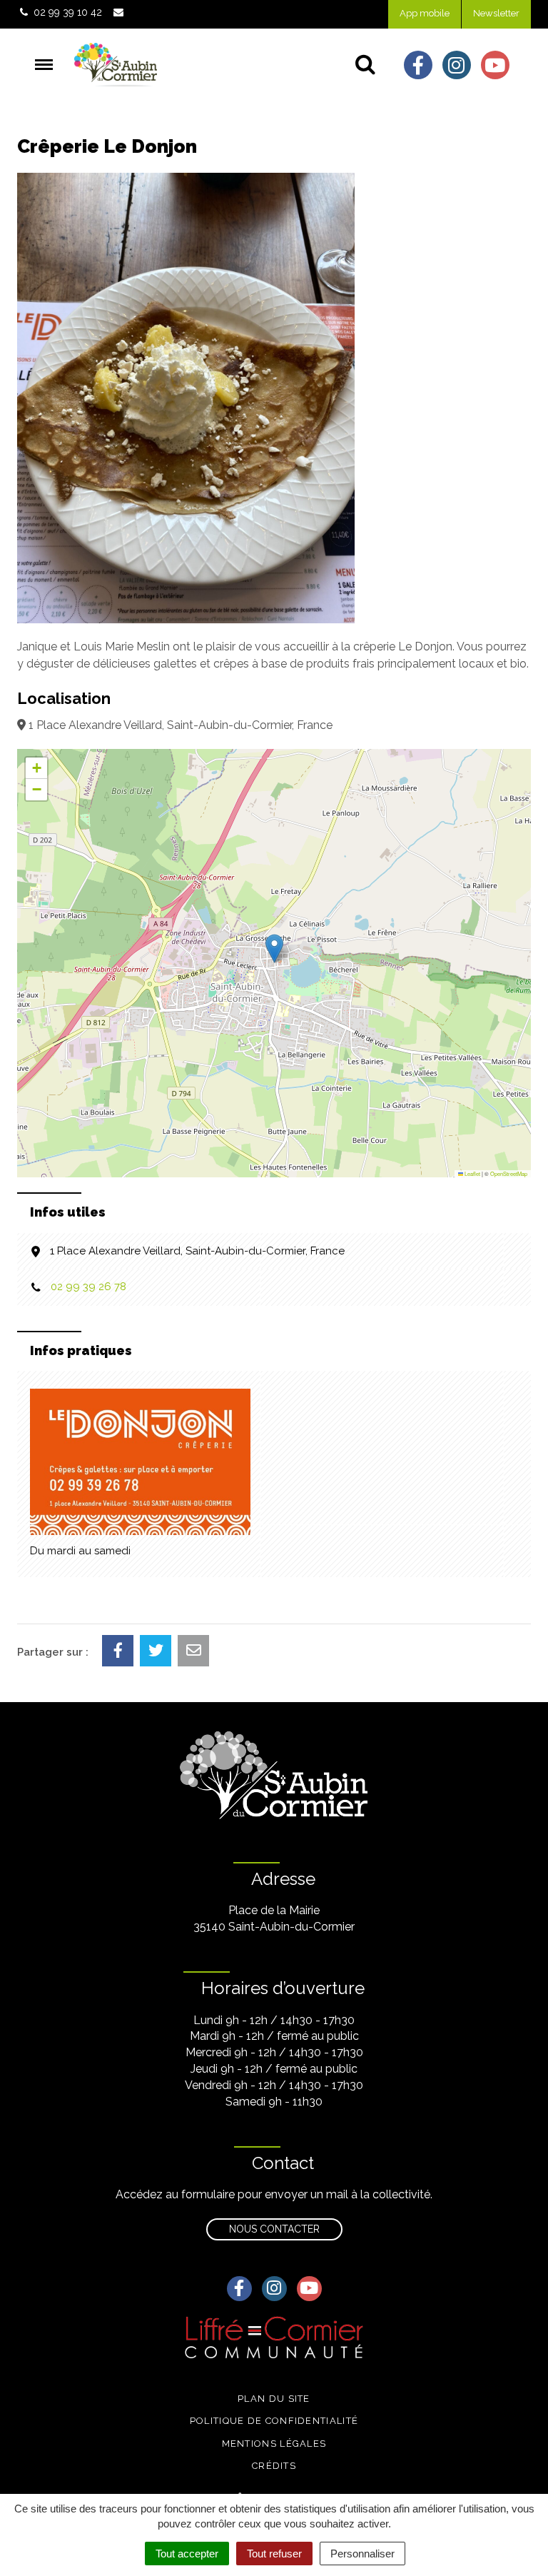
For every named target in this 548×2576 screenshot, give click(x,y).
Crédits (274, 2466)
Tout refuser (274, 2554)
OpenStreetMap (509, 1173)
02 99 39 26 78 (88, 1287)
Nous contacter (274, 2229)
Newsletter (496, 13)
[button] (274, 949)
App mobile (425, 13)
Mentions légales (274, 2444)
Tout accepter (187, 2554)
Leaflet (472, 1173)
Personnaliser (362, 2554)
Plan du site (274, 2399)
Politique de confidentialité (274, 2421)
